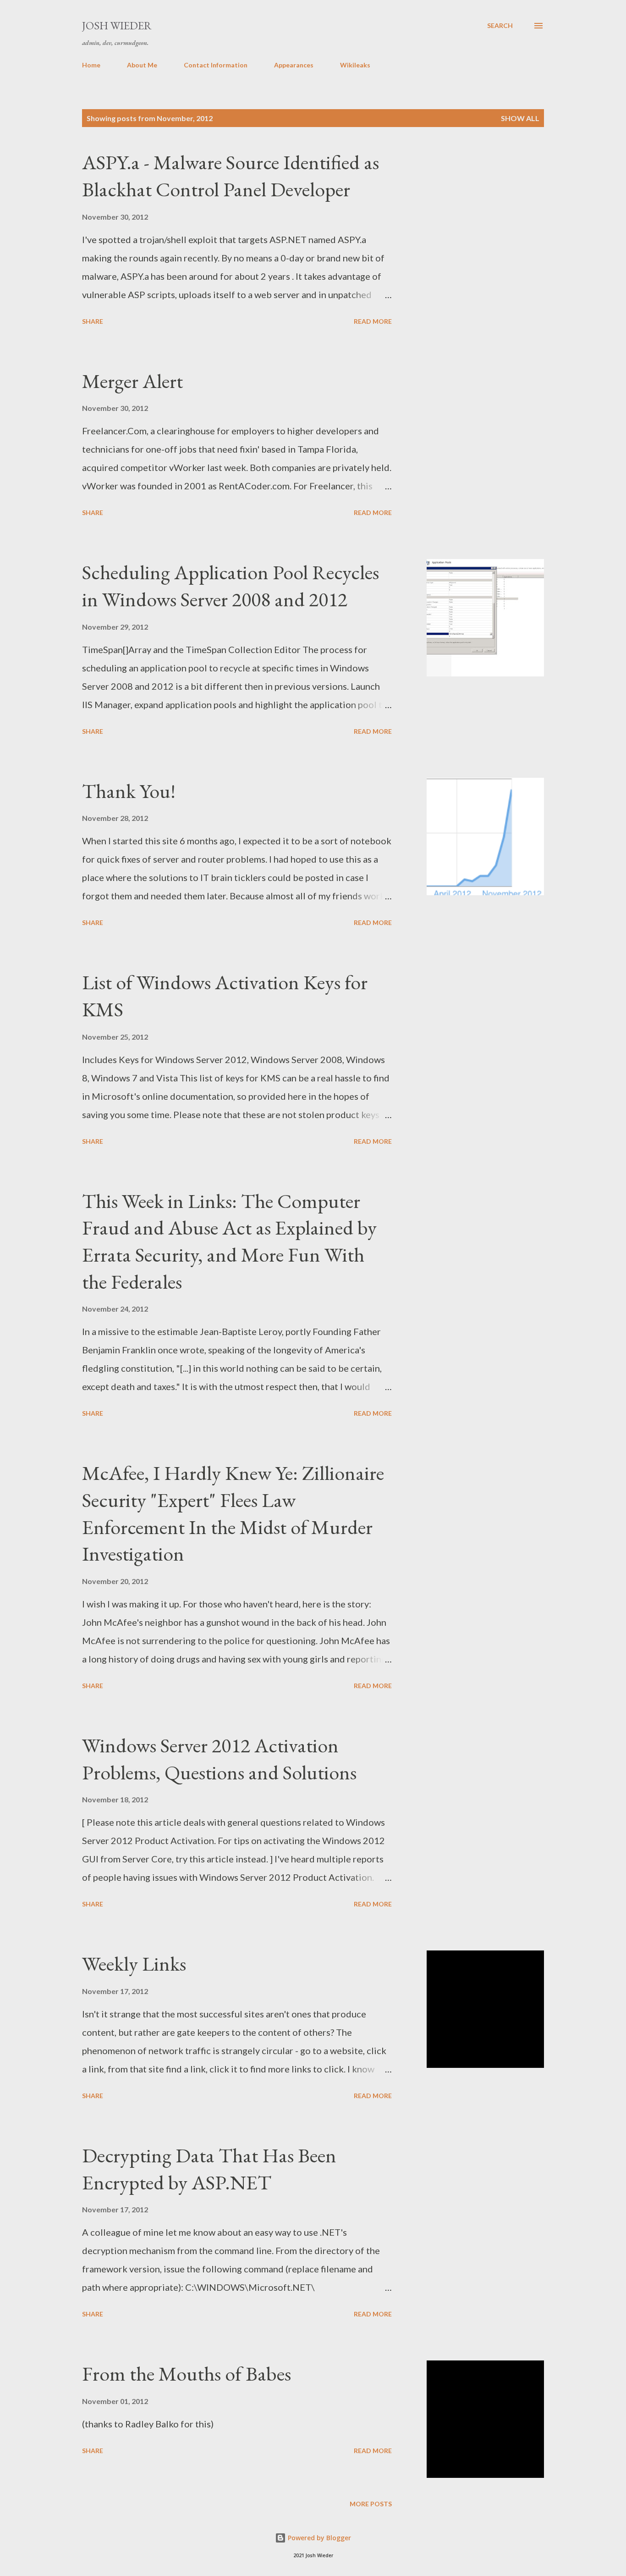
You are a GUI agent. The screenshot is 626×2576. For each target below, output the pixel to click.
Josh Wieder (117, 25)
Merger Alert (132, 381)
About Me (142, 65)
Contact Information (216, 65)
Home (91, 65)
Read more (373, 321)
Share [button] (93, 321)
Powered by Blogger (318, 2538)
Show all (520, 118)
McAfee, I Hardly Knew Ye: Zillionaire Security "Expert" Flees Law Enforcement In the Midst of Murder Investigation (233, 1513)
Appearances (294, 65)
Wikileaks (355, 65)
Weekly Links (134, 1964)
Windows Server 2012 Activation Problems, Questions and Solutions (219, 1759)
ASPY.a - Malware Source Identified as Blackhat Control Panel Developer (231, 176)
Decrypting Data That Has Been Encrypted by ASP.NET (209, 2169)
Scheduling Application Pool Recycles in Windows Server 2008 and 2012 (231, 586)
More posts (371, 2504)
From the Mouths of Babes (187, 2374)
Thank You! (129, 791)
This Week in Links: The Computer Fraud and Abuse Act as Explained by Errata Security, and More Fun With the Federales (229, 1241)
